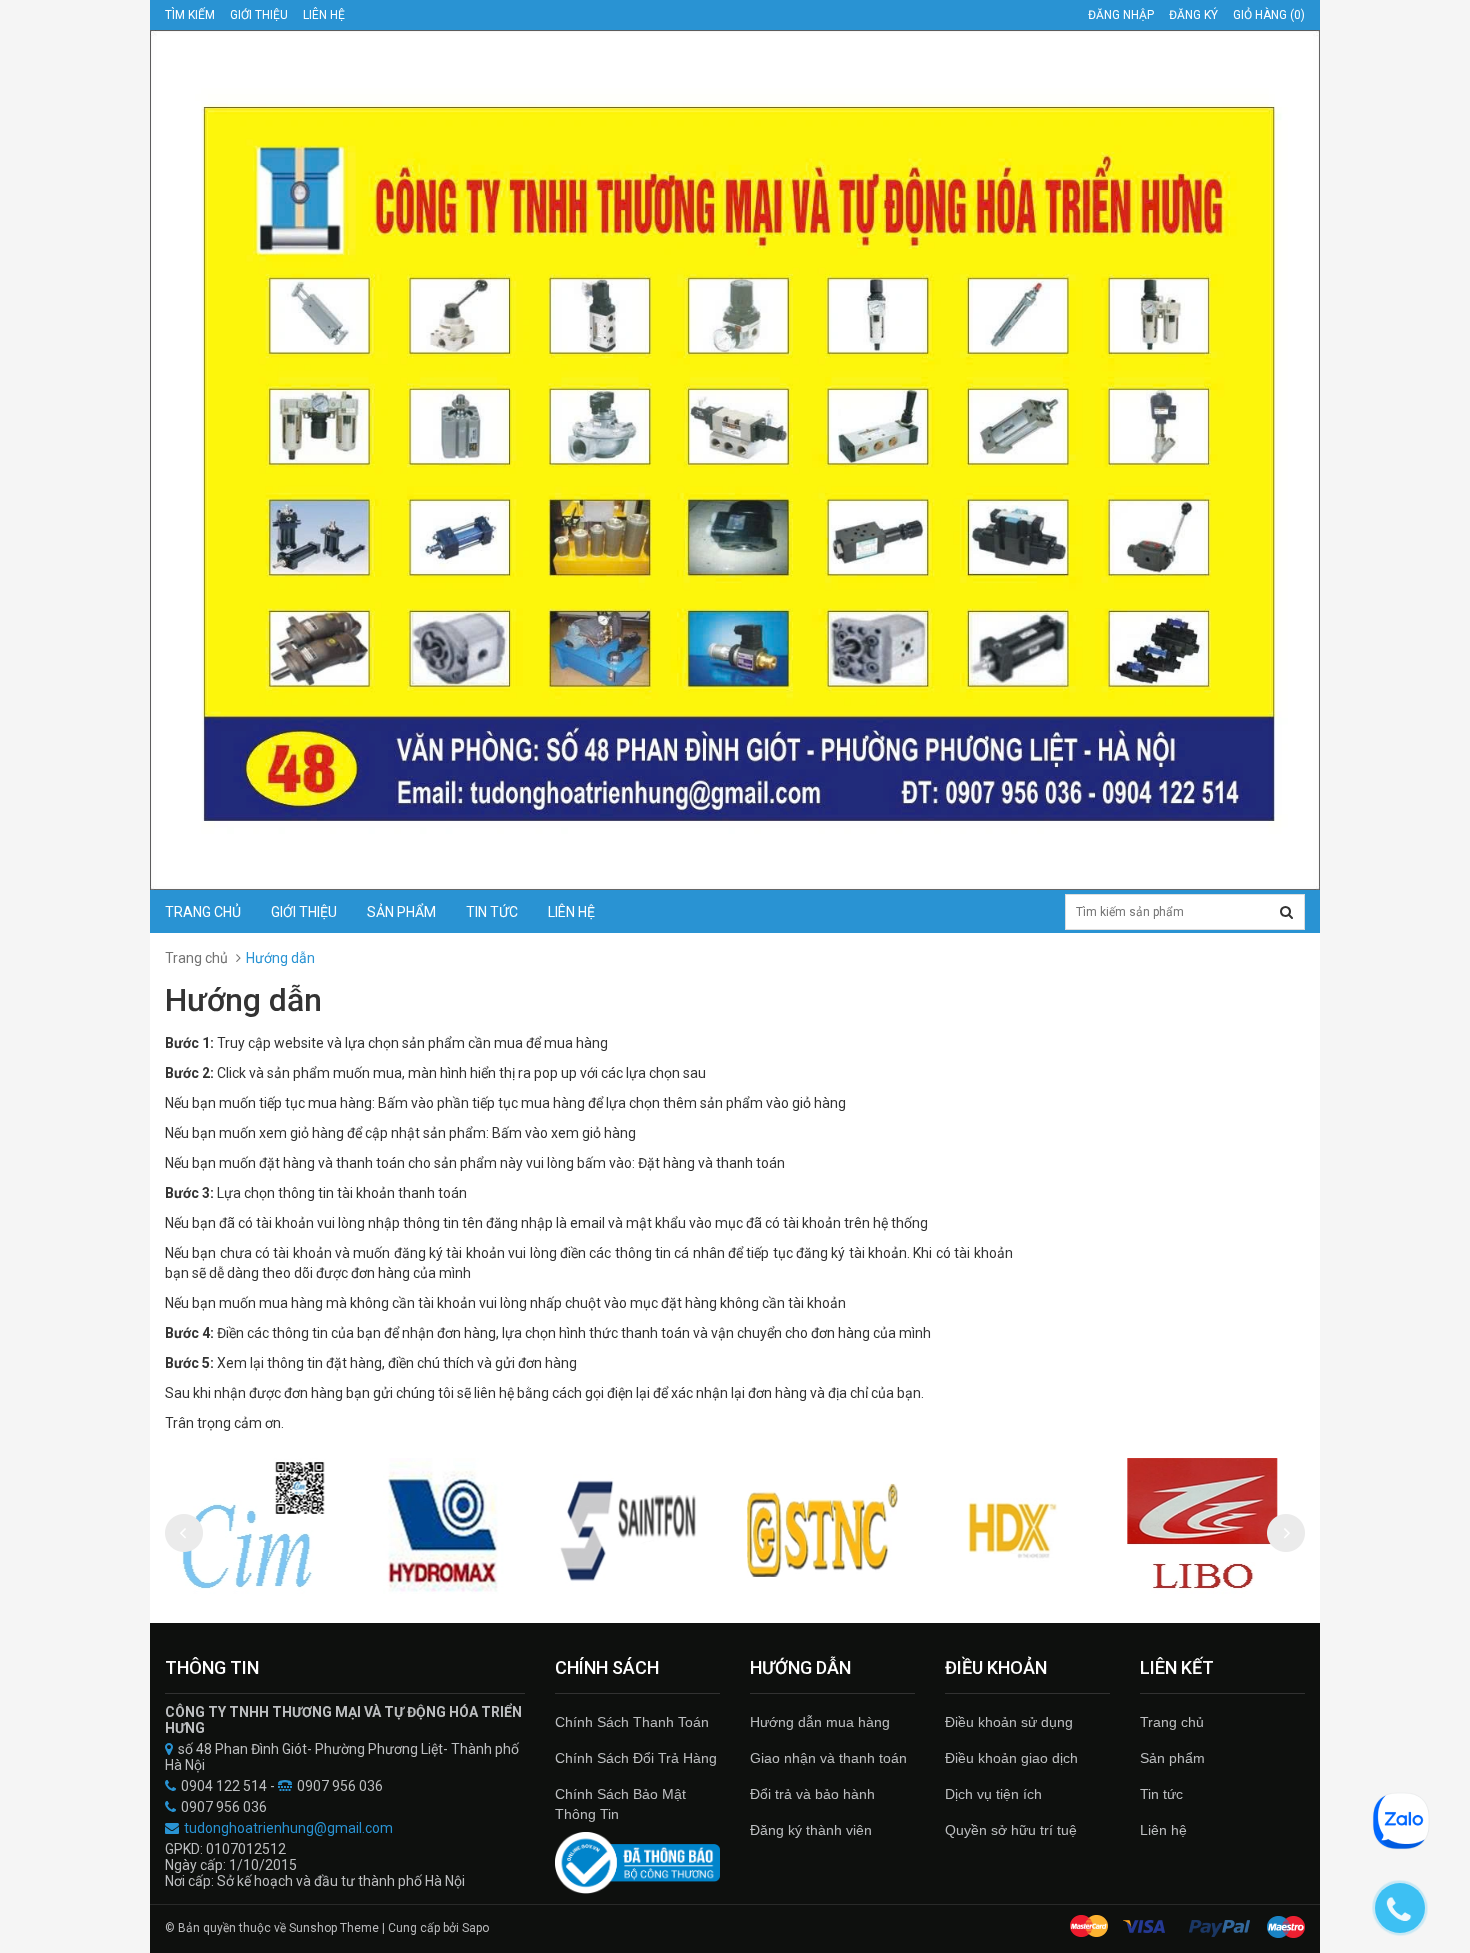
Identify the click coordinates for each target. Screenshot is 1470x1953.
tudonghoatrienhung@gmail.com (288, 1828)
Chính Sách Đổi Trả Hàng (636, 1758)
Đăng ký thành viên (811, 1830)
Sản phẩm (401, 912)
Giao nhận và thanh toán (828, 1758)
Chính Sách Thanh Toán (632, 1722)
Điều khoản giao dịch (1011, 1758)
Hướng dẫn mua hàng (820, 1722)
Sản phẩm (1172, 1758)
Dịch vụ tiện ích (993, 1794)
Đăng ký (1193, 15)
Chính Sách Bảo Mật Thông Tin (620, 1804)
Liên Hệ (324, 15)
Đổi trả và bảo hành (812, 1794)
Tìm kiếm (190, 15)
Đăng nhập (1121, 15)
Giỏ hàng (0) (1269, 15)
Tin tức (492, 912)
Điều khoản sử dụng (1009, 1722)
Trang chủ (203, 912)
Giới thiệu (259, 15)
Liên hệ (1163, 1830)
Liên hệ (571, 912)
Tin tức (1161, 1794)
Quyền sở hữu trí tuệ (1011, 1830)
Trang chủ (1172, 1722)
